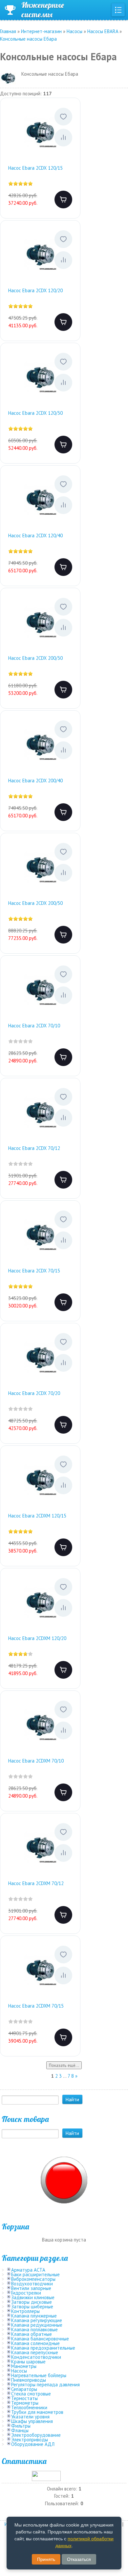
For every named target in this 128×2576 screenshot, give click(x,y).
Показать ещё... (64, 2065)
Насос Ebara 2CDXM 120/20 (37, 1638)
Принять (46, 2559)
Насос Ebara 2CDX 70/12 (34, 1148)
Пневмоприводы (29, 2380)
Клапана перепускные (35, 2352)
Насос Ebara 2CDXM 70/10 (36, 1761)
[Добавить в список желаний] (63, 117)
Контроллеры (25, 2311)
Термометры (25, 2403)
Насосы (19, 2371)
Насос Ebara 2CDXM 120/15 (37, 1516)
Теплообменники (29, 2407)
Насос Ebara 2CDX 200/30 (35, 658)
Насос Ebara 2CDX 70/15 (34, 1271)
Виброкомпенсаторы (33, 2279)
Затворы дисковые (32, 2302)
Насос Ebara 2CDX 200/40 (35, 781)
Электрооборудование (36, 2435)
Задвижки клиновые (33, 2297)
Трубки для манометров (37, 2412)
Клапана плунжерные (34, 2316)
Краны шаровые (28, 2362)
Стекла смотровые (31, 2394)
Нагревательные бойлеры (39, 2375)
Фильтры (21, 2426)
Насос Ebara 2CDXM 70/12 (36, 1883)
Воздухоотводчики (32, 2284)
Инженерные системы (43, 10)
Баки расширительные (35, 2274)
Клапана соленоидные (35, 2343)
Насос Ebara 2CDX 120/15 (35, 168)
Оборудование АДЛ (33, 2444)
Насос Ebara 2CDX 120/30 (35, 413)
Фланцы (20, 2430)
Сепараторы (24, 2389)
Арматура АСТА (28, 2270)
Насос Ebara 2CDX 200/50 (35, 903)
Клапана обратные (32, 2334)
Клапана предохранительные (43, 2348)
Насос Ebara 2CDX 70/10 (34, 1026)
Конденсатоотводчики (36, 2357)
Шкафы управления (32, 2421)
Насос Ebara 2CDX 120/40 (35, 535)
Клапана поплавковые (34, 2329)
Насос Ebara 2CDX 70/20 (34, 1393)
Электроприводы (30, 2440)
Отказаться (79, 2559)
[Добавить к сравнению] (63, 138)
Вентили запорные (31, 2288)
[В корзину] (63, 200)
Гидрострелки (26, 2293)
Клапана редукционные (37, 2325)
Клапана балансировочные (40, 2339)
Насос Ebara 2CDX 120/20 (35, 290)
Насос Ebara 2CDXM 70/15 (36, 2006)
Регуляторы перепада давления (45, 2385)
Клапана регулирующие (37, 2320)
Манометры (24, 2366)
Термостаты (24, 2398)
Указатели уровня (30, 2417)
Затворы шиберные (32, 2307)
